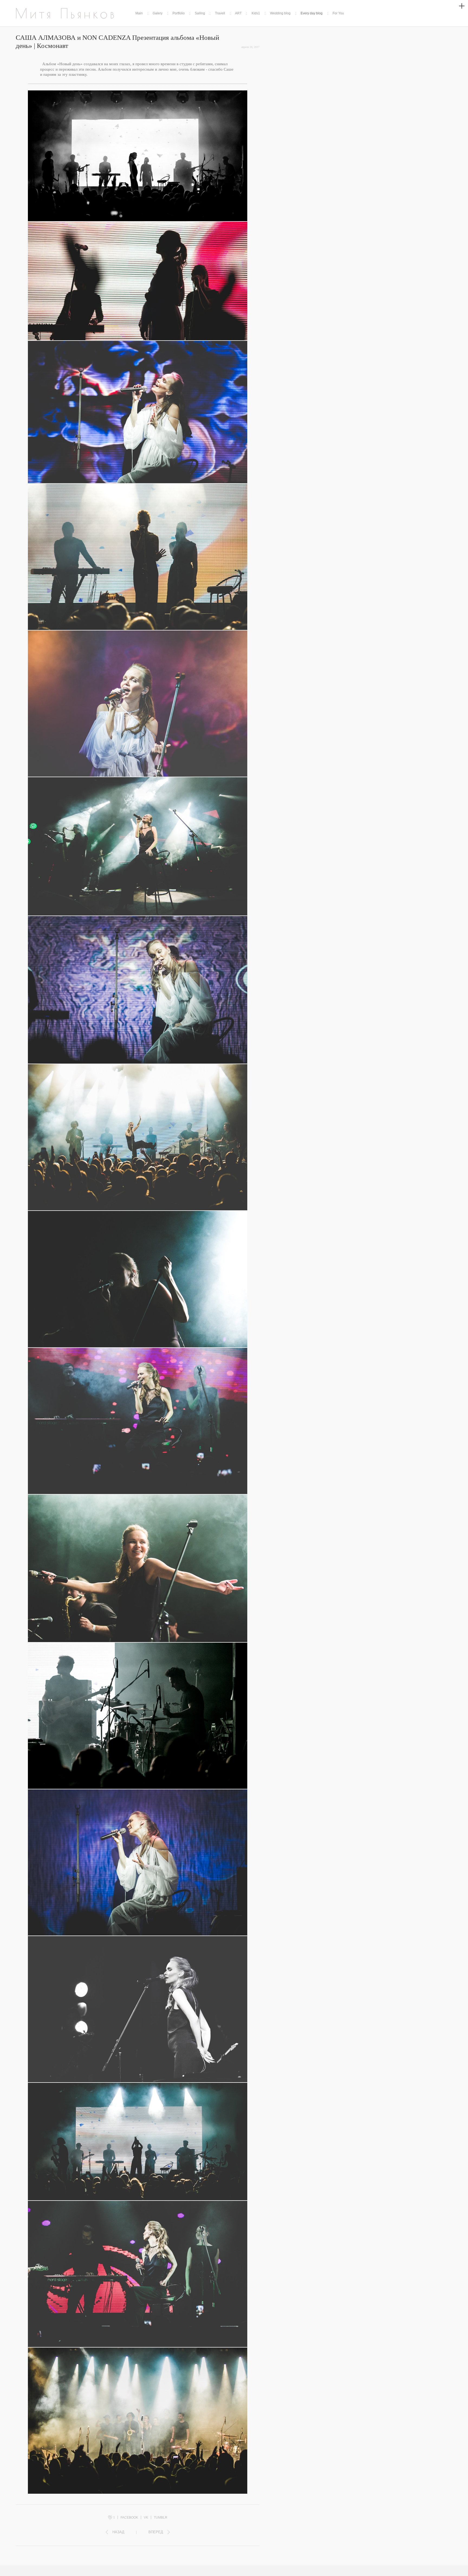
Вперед (156, 2532)
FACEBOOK (129, 2518)
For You (338, 13)
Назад (118, 2532)
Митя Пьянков (66, 13)
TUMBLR (161, 2518)
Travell (220, 13)
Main (139, 13)
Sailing (200, 13)
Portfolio (179, 13)
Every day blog (312, 13)
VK (146, 2518)
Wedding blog (280, 13)
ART (238, 13)
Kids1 (256, 13)
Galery (158, 13)
